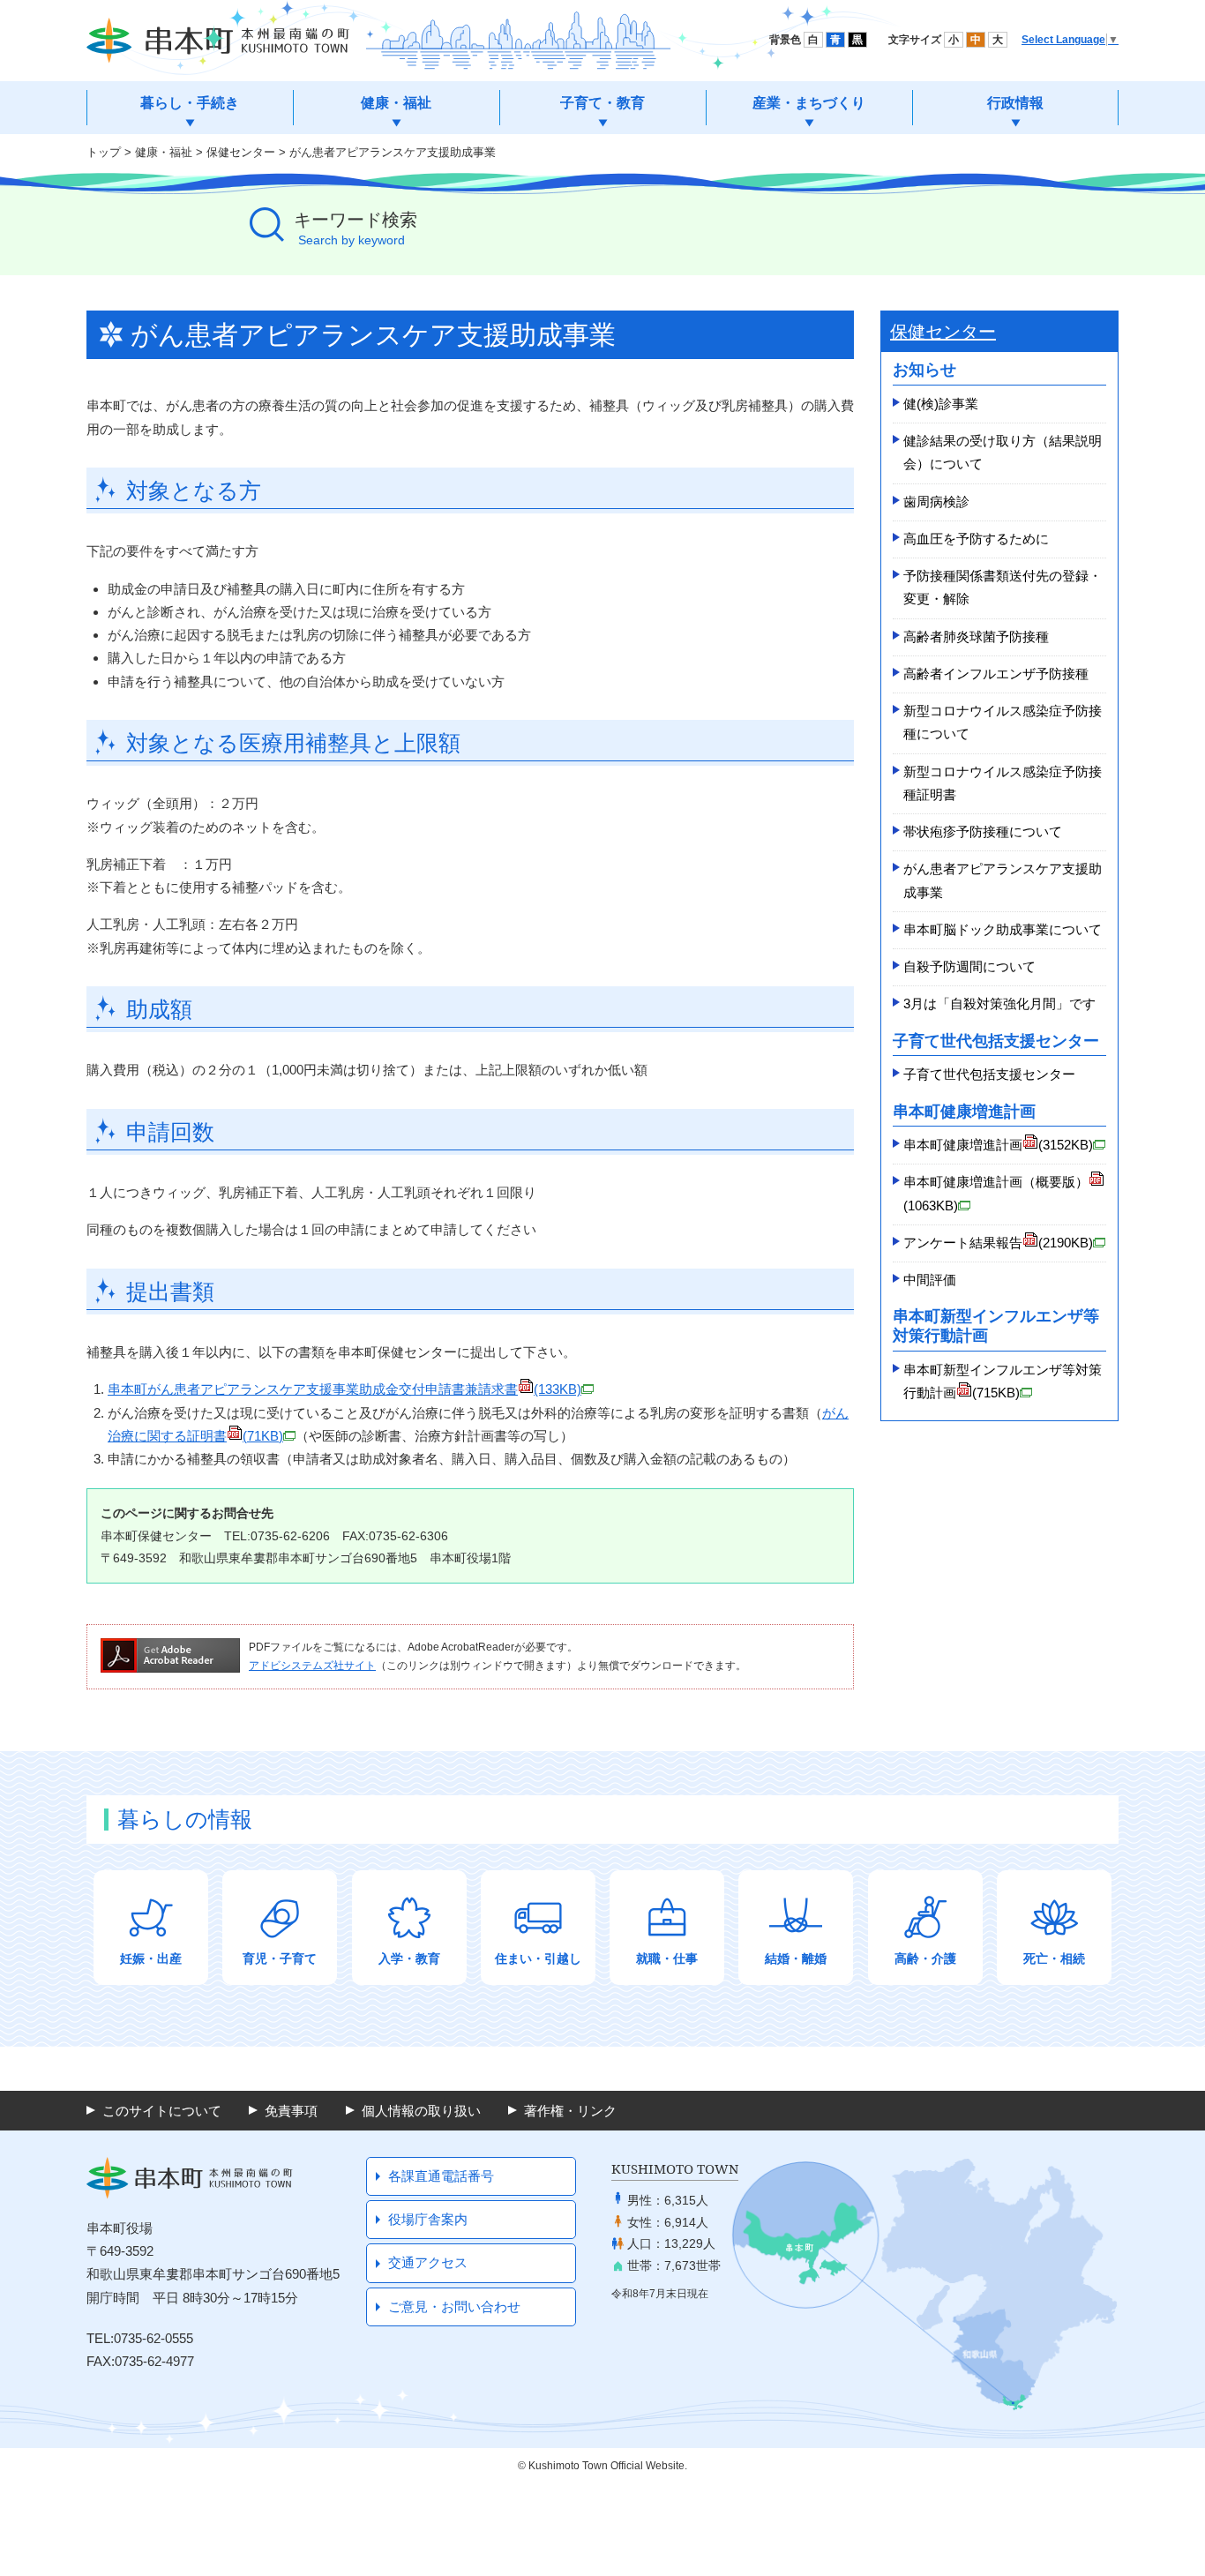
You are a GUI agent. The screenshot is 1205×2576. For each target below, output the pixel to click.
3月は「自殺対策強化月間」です (999, 1003)
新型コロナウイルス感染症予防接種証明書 (1003, 783)
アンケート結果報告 (998, 1243)
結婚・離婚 (796, 1958)
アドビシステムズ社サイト (312, 1666)
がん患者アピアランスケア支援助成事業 (1003, 880)
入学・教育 (409, 1958)
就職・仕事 (667, 1958)
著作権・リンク (570, 2111)
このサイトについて (162, 2111)
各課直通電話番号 (441, 2176)
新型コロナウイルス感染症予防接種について (1003, 722)
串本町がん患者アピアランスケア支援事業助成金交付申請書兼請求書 (344, 1389)
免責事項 (291, 2111)
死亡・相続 (1054, 1958)
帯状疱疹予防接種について (983, 831)
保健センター (241, 152)
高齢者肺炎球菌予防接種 (976, 637)
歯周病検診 (936, 502)
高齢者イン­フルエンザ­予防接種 (996, 674)
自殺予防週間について (969, 966)
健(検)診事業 (941, 404)
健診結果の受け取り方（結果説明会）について (1003, 452)
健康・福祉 (164, 152)
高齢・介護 (925, 1958)
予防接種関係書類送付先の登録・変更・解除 (1003, 587)
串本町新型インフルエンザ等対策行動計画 (1003, 1381)
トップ (104, 152)
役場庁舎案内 (428, 2219)
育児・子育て (280, 1958)
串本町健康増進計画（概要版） (996, 1193)
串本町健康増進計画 (998, 1145)
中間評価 (930, 1280)
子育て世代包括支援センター (989, 1074)
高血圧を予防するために (976, 539)
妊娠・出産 (151, 1958)
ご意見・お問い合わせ (454, 2306)
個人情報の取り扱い (421, 2111)
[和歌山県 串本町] (218, 41)
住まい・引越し (538, 1958)
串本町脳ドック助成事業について (1003, 929)
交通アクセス (428, 2262)
